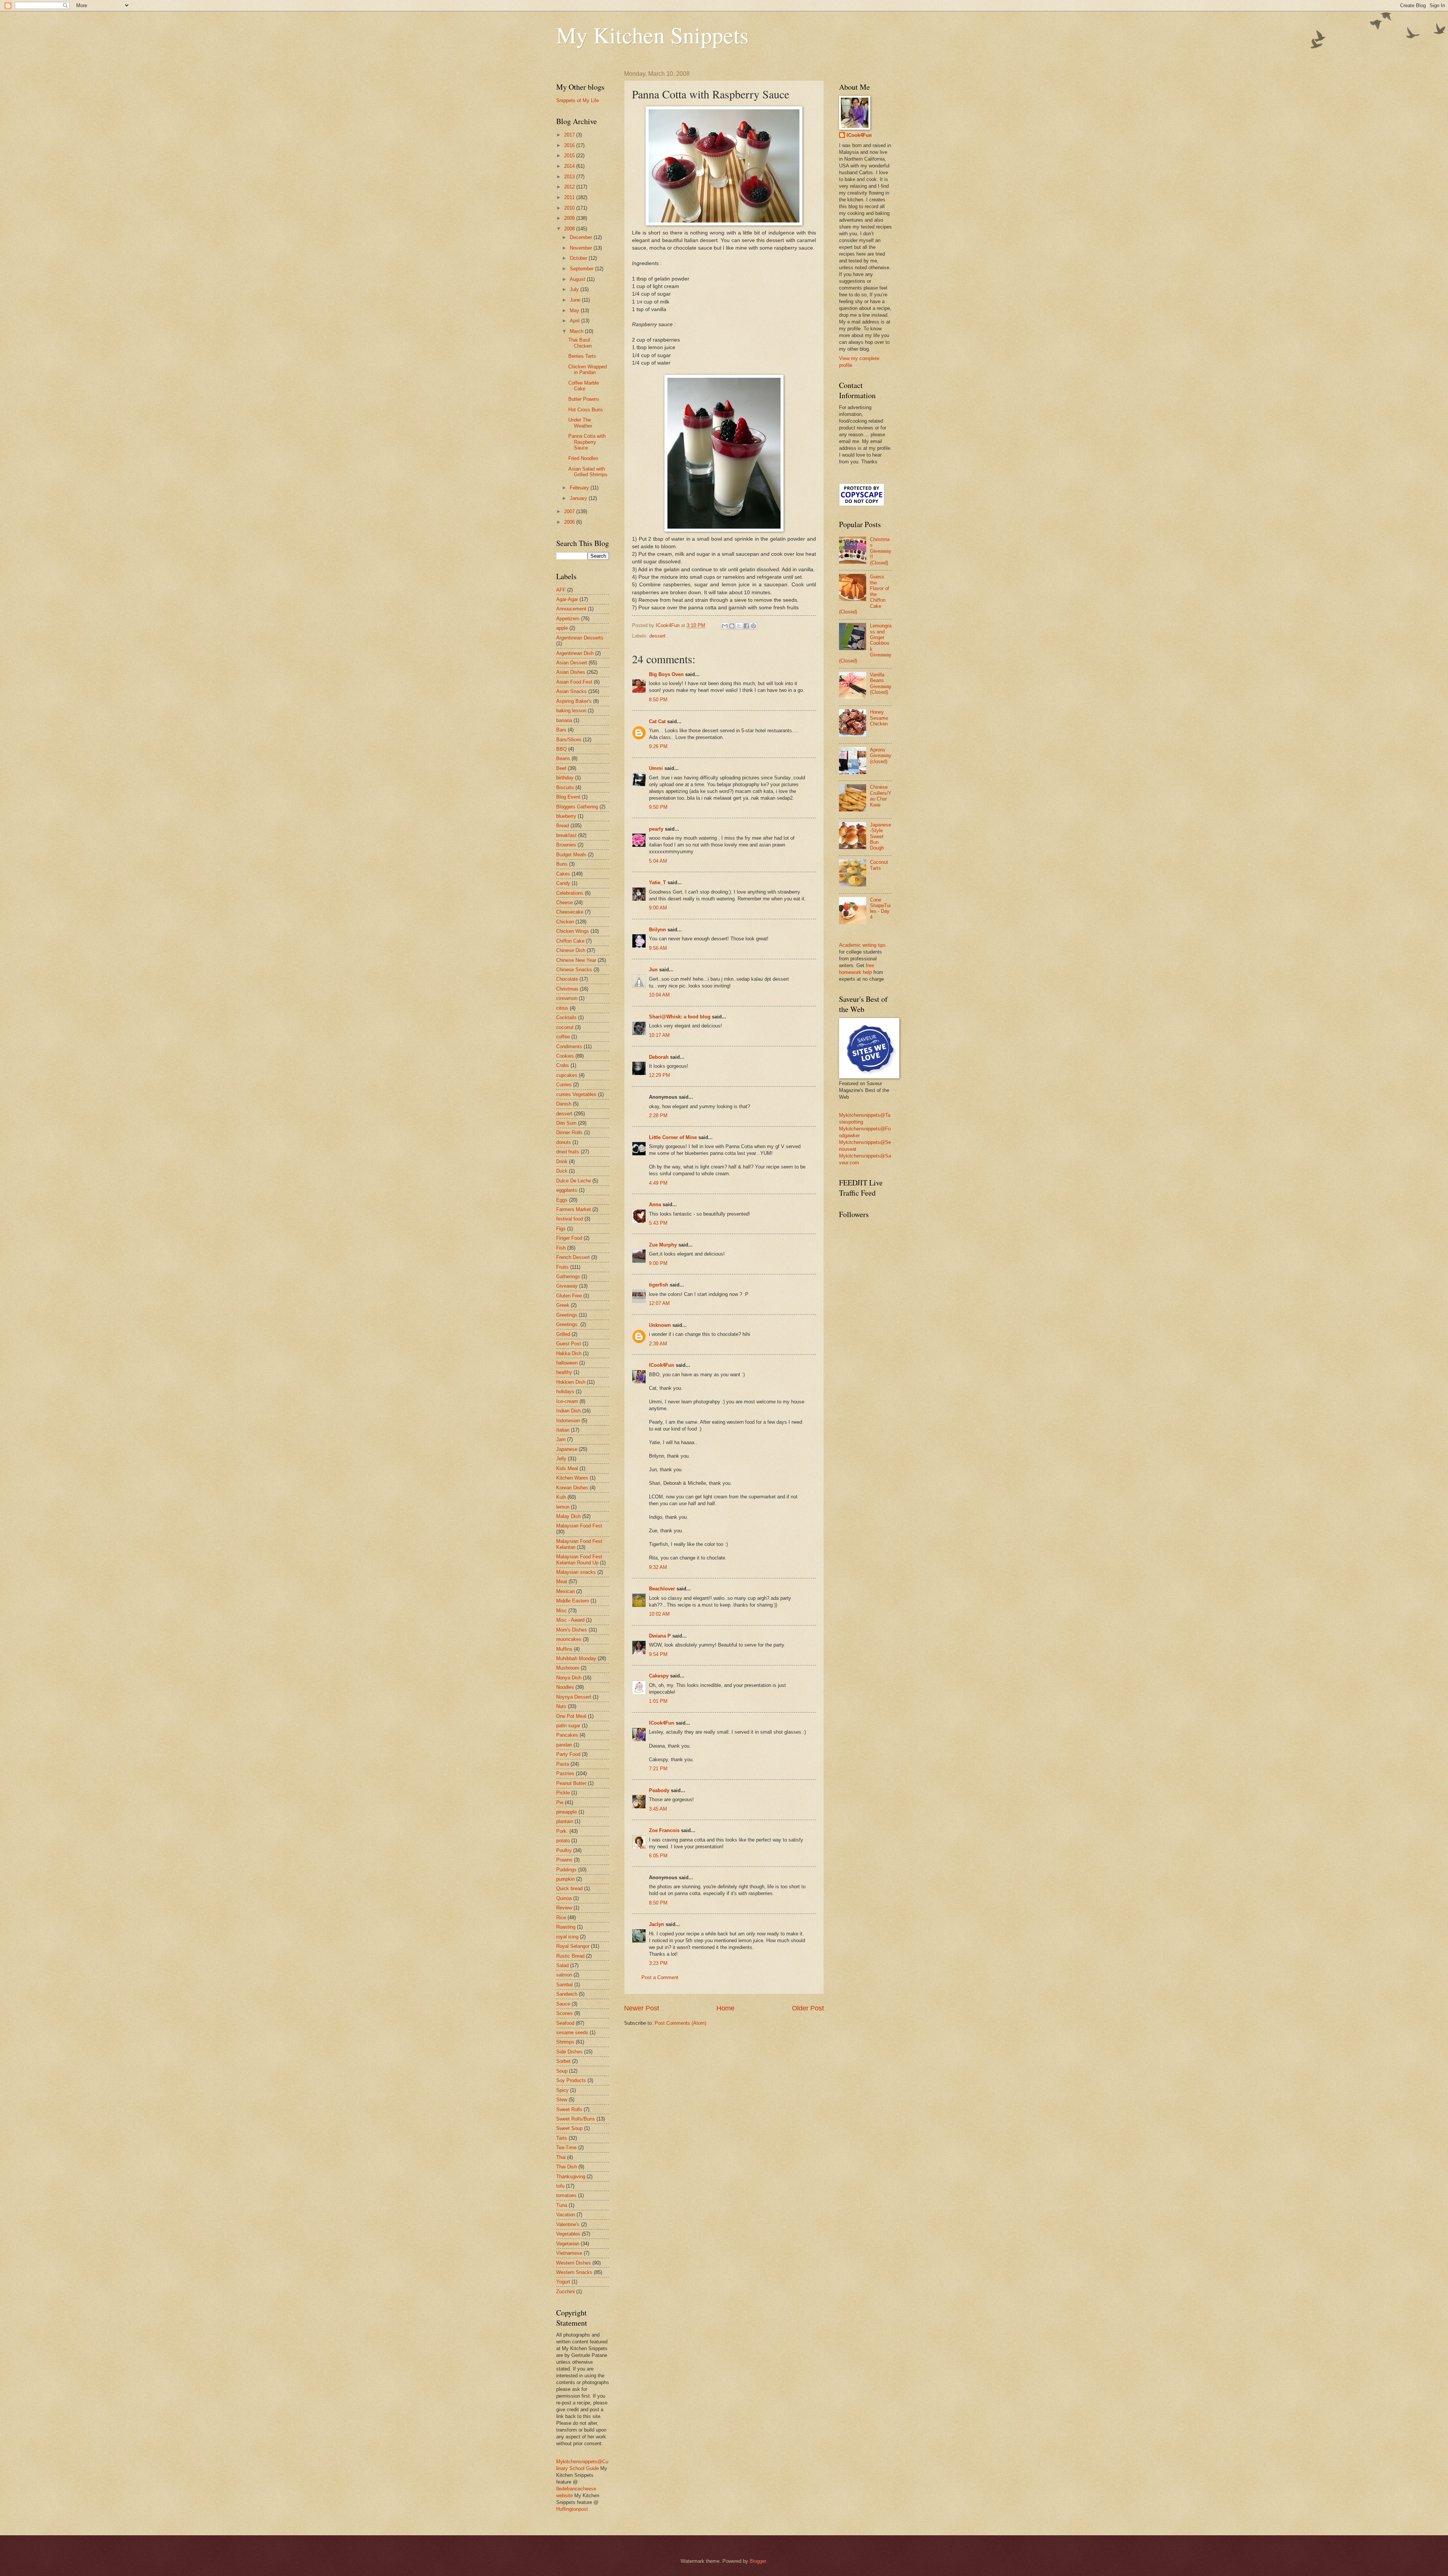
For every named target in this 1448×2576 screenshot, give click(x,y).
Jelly (561, 1459)
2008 (570, 229)
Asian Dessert (572, 663)
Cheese (564, 902)
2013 (570, 177)
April (575, 321)
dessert (657, 636)
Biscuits (565, 787)
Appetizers (568, 619)
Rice (561, 1917)
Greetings (567, 1315)
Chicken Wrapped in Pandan (587, 370)
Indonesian (568, 1421)
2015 (570, 156)
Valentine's (568, 2224)
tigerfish (659, 1285)
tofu (560, 2186)
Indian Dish (568, 1411)
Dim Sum (566, 1123)
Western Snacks (574, 2272)
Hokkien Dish (571, 1382)
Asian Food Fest (574, 682)
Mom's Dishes (572, 1630)
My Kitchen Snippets (652, 35)
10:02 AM (659, 1614)
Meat (562, 1582)
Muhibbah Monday (576, 1658)
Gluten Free (569, 1296)
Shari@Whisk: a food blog (680, 1017)
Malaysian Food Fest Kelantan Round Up (579, 1559)
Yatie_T (657, 882)
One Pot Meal (571, 1716)
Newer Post (642, 2008)
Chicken (565, 922)
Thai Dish (567, 2167)
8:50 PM (658, 700)
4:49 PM (658, 1183)
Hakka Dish (569, 1353)
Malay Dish (568, 1516)
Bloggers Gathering (577, 807)
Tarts (562, 2138)
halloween (567, 1363)
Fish (561, 1248)
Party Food (568, 1754)
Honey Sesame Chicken (879, 718)
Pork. (562, 1831)
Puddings (566, 1870)
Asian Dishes (571, 672)
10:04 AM (659, 995)
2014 (570, 166)
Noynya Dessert (574, 1697)
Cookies (565, 1056)
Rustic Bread (570, 1956)
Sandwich (567, 1994)
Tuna (562, 2205)
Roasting (566, 1927)
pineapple (567, 1812)
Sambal (564, 1985)
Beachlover (662, 1589)
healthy (564, 1372)
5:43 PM (658, 1223)
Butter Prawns (584, 399)
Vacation (566, 2215)
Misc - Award (570, 1620)
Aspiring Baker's (574, 701)
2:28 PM (658, 1115)
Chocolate (567, 979)
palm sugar (568, 1726)
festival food (570, 1219)
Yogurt (563, 2282)
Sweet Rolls (569, 2109)
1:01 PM (658, 1701)
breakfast (566, 835)
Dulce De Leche (574, 1181)
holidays (565, 1391)
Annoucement (571, 609)
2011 (570, 197)
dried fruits (568, 1152)
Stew (562, 2100)
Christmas (567, 989)
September (582, 269)
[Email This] (725, 626)
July (575, 289)
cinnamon (567, 998)
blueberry (566, 816)
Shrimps (565, 2042)
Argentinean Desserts (580, 638)
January (579, 498)
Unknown (660, 1325)
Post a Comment (660, 1977)
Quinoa (564, 1898)
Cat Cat (657, 721)
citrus (562, 1008)
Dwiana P (660, 1636)
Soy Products (571, 2080)
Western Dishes (574, 2263)
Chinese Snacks (574, 970)
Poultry (564, 1850)
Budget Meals (571, 855)
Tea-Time (566, 2147)
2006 (570, 522)
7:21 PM (658, 1769)
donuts (564, 1142)
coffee (563, 1037)
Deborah (659, 1057)
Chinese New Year (576, 960)
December (582, 237)
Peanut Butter (571, 1783)
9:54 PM (658, 1654)
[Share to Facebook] (746, 626)
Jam (561, 1439)
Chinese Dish (571, 950)
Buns (562, 864)
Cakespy (659, 1676)
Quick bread (569, 1888)
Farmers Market (574, 1209)
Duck (562, 1171)
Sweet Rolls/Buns (576, 2119)
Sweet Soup (569, 2128)
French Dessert (573, 1257)
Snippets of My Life (578, 100)
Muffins (564, 1649)
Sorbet (563, 2061)
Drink (562, 1161)
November (582, 248)
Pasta (563, 1764)
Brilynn (657, 930)
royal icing (567, 1937)
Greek (563, 1305)
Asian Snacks (571, 691)
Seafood (565, 2023)
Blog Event (568, 797)
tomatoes (566, 2195)
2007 (570, 511)
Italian (563, 1430)
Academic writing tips (862, 945)
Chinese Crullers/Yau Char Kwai (881, 796)
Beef (561, 768)
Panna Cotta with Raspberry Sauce (587, 442)
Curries (564, 1085)
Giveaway (567, 1286)
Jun (653, 970)
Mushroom (568, 1668)
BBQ (561, 749)
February (580, 488)
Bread (563, 826)
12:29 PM (660, 1075)
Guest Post (569, 1344)
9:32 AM (658, 1567)
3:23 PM (658, 1963)
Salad (562, 1965)
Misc (561, 1611)
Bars (561, 730)
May (575, 310)
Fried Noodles (583, 458)
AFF (561, 590)
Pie (560, 1802)
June (576, 300)
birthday (565, 778)
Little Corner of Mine (673, 1137)
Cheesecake (570, 912)
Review (564, 1908)
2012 (570, 187)
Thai (561, 2157)
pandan (564, 1745)
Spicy (562, 2090)
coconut (565, 1027)
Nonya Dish (569, 1678)
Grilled (563, 1334)
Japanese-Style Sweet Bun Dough (880, 836)
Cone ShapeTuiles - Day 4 (880, 908)
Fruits (562, 1267)
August (578, 279)
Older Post (808, 2008)
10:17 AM (659, 1035)
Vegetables (568, 2234)
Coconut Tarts (879, 865)
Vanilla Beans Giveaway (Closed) (881, 683)
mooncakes (569, 1639)
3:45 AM (658, 1809)
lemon (563, 1507)
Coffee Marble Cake (584, 386)
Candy (563, 883)
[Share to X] (739, 626)
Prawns (564, 1860)
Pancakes (567, 1735)
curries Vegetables (576, 1094)
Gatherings (568, 1276)
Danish (564, 1104)
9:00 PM (658, 1263)
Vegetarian (568, 2244)
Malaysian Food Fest (579, 1526)
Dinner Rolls (569, 1132)
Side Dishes (569, 2052)
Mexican (565, 1591)
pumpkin (565, 1879)
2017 (570, 135)
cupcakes (567, 1075)
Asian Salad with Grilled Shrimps (588, 472)
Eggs (562, 1200)
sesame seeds (572, 2032)
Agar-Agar (567, 599)
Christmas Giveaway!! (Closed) (881, 551)
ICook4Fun (662, 1365)
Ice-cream (567, 1401)
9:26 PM (658, 746)
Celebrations (570, 893)
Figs (561, 1229)
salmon (564, 1975)
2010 (570, 208)
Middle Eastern (573, 1601)
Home (726, 2008)
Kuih (561, 1497)
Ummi (656, 768)
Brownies (566, 845)
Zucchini (565, 2292)
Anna (655, 1204)
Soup (562, 2071)
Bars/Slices (569, 740)
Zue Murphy (663, 1245)
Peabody (659, 1790)
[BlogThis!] (732, 626)
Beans (563, 758)
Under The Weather (580, 423)
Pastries (565, 1773)
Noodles (565, 1687)
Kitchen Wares (572, 1478)
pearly (656, 829)
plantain (565, 1821)
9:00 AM (658, 908)
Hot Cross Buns (586, 410)
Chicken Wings (573, 931)
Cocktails (566, 1017)
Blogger (758, 2561)
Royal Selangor (573, 1946)
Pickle (563, 1793)
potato (563, 1841)
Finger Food (569, 1238)
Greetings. (568, 1324)
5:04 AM (658, 861)
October (579, 258)
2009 (570, 218)
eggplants (567, 1190)
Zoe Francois (664, 1830)
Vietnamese (569, 2253)
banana (564, 720)
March (577, 331)
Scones (564, 2013)
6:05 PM (658, 1856)
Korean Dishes (572, 1488)
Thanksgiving (571, 2177)
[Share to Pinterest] (753, 626)
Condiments (569, 1046)
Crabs (563, 1065)
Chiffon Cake (570, 941)
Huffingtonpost (572, 2509)
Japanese (567, 1449)
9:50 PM (658, 807)
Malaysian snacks (576, 1572)
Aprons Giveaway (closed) (881, 756)
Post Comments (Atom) (680, 2023)
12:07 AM (659, 1303)
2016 (570, 145)
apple (562, 628)
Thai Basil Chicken (580, 343)
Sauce (563, 2004)
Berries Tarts (582, 356)
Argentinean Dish (575, 653)
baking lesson (571, 711)
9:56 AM (658, 948)
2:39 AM (658, 1344)
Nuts (561, 1706)
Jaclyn (657, 1924)
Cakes (563, 874)
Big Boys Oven (666, 674)
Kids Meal (567, 1468)
